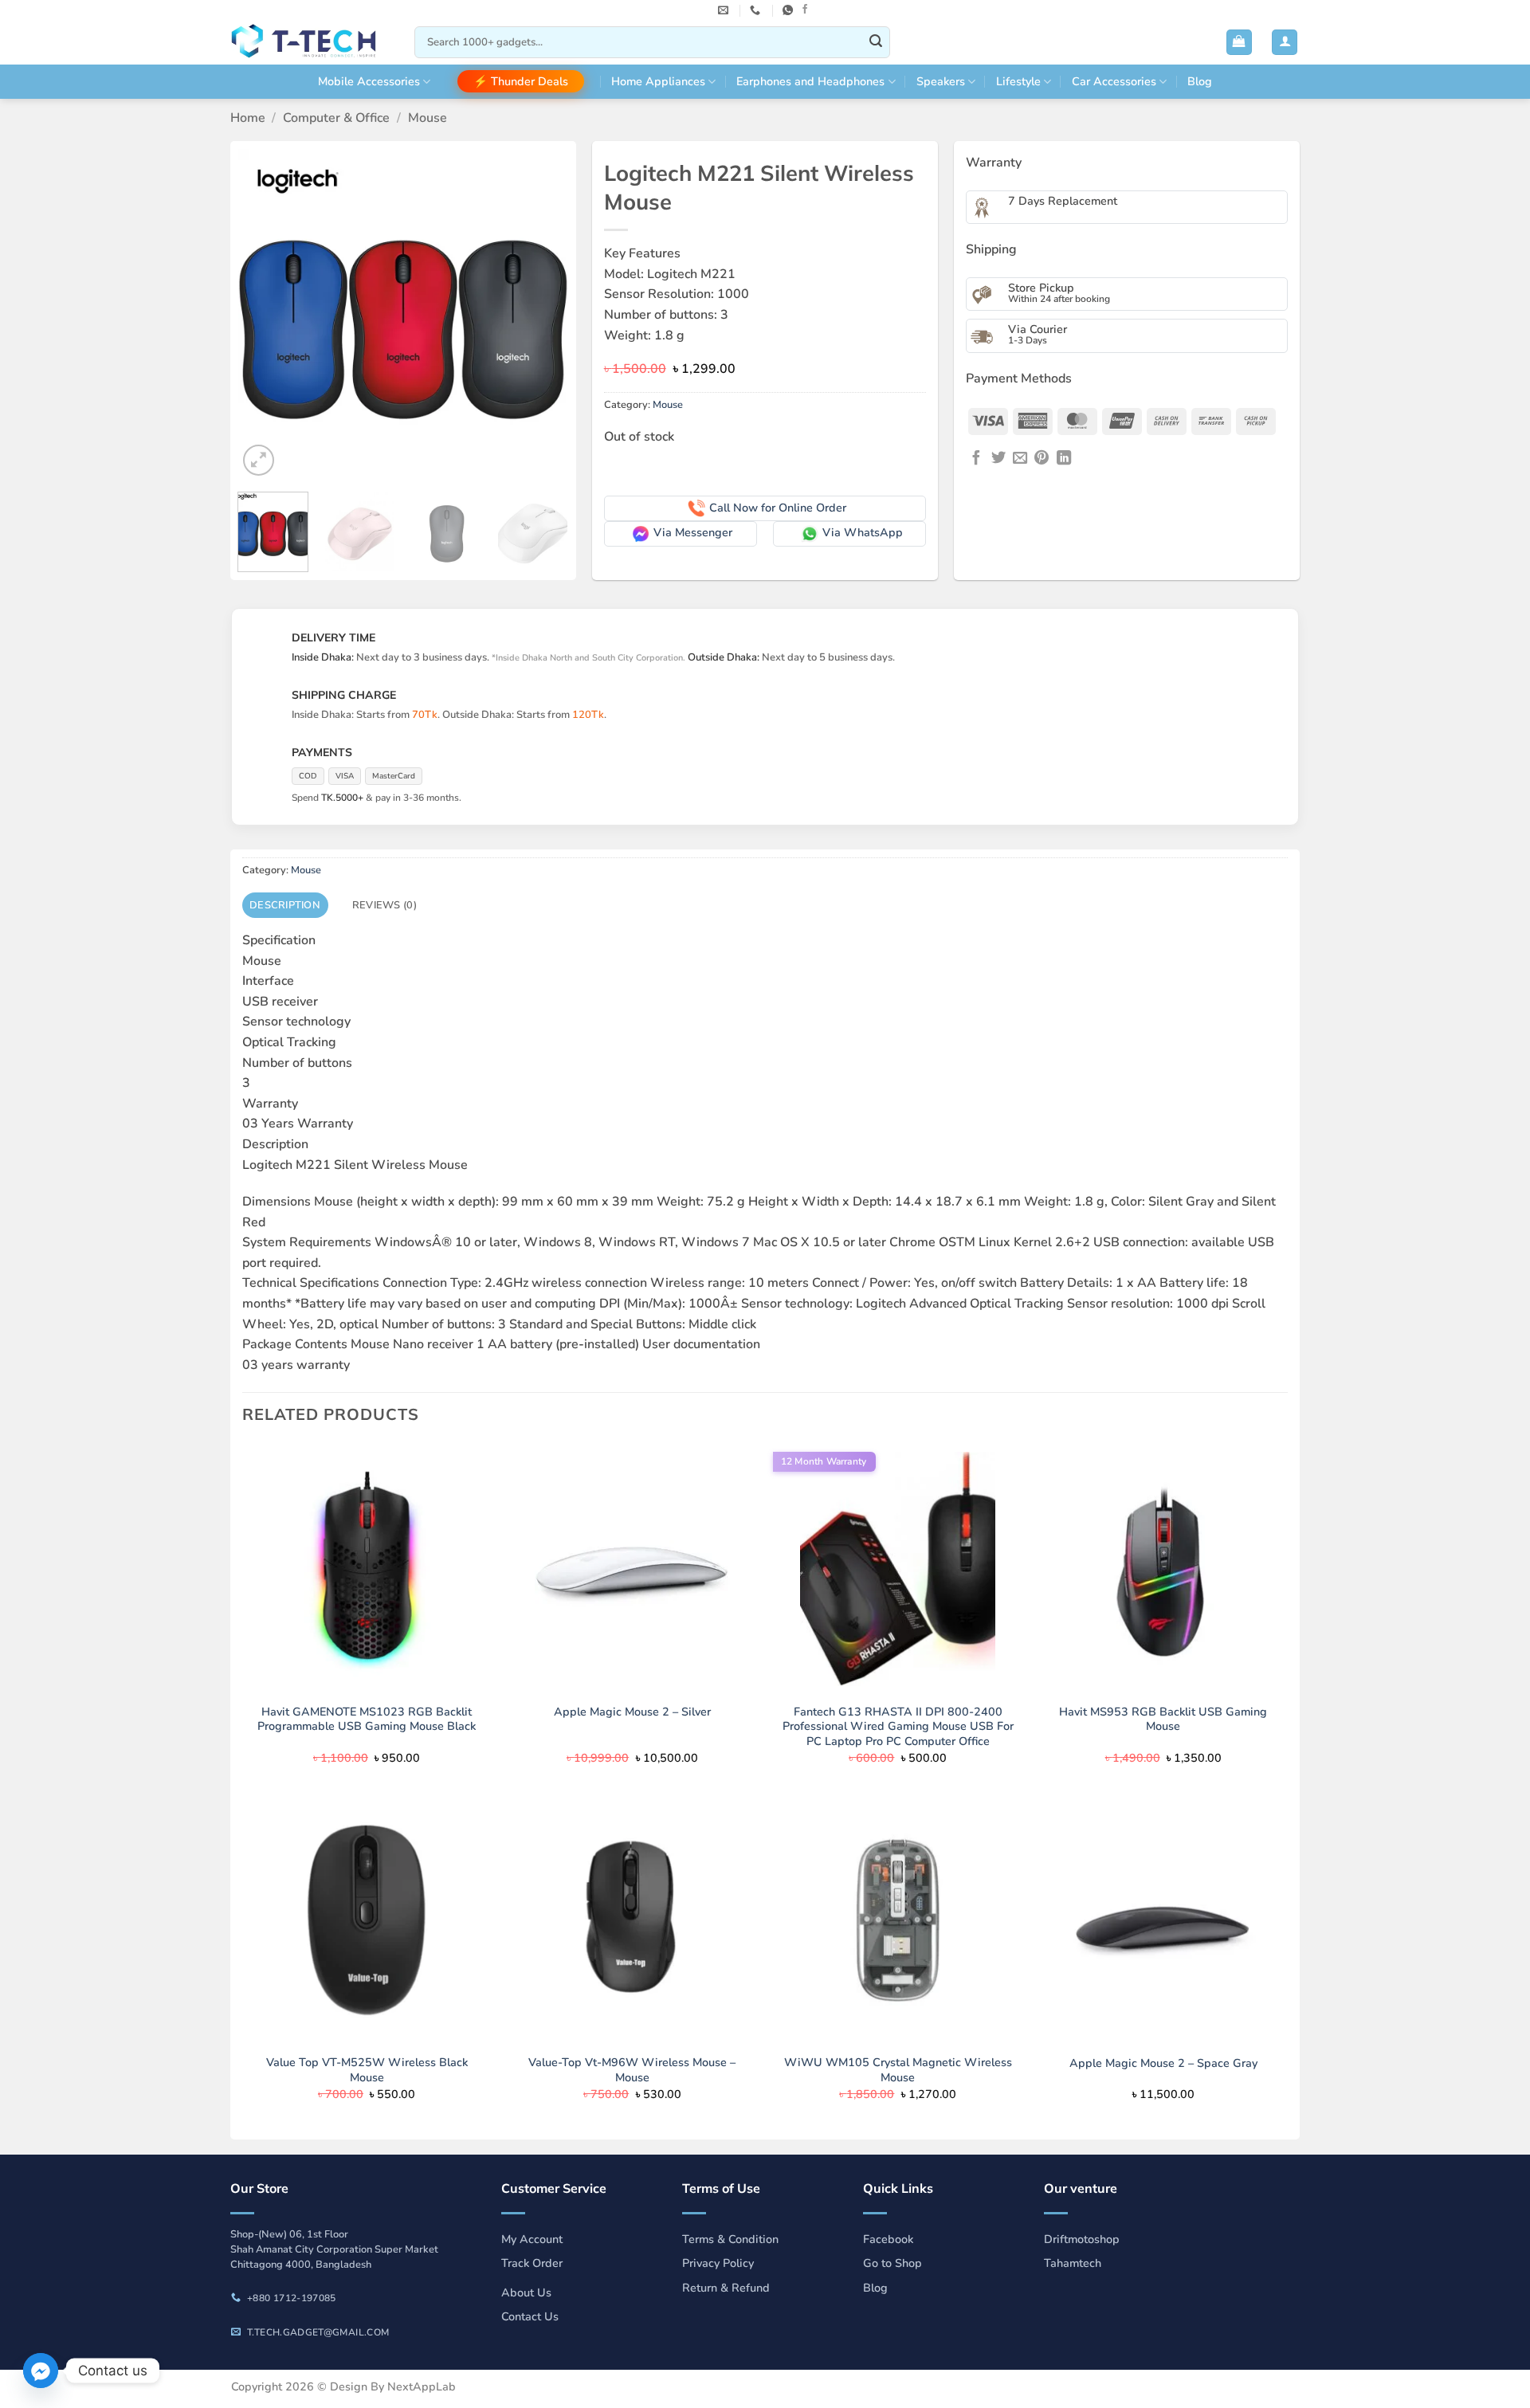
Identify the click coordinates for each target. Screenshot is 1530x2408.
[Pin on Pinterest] (1042, 459)
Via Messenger (693, 532)
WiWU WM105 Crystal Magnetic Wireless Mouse (898, 2070)
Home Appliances (658, 81)
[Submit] (876, 42)
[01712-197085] (757, 10)
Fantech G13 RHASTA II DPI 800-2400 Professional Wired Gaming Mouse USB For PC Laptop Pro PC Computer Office (898, 1727)
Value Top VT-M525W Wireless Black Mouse (367, 2070)
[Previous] (265, 314)
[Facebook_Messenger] (41, 2371)
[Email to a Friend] (1020, 459)
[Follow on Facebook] (805, 10)
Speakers (941, 81)
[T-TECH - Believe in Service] (311, 43)
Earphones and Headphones (810, 81)
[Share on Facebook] (976, 459)
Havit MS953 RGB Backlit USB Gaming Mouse (1163, 1719)
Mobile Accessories (369, 81)
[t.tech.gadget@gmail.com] (725, 10)
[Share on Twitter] (998, 459)
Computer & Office (336, 118)
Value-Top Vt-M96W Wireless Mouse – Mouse (632, 2070)
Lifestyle (1018, 81)
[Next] (542, 314)
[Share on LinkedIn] (1064, 459)
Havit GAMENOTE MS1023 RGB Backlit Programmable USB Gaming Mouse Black (367, 1719)
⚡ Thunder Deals (521, 81)
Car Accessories (1114, 81)
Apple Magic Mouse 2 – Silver (632, 1712)
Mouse (428, 118)
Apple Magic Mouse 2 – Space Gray (1163, 2063)
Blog (1200, 81)
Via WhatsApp (863, 532)
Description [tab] (285, 905)
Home (248, 118)
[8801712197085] (790, 10)
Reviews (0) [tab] (384, 905)
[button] (1239, 43)
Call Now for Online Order (778, 508)
